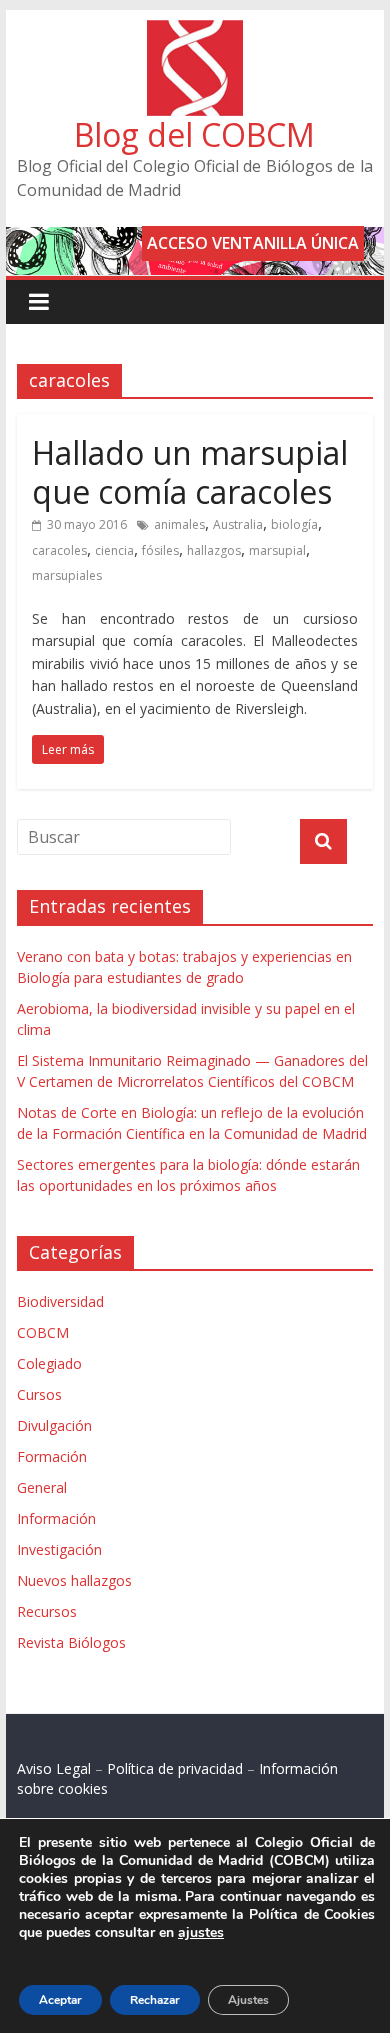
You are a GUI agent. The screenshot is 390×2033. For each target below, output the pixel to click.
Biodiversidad (60, 1301)
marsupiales (67, 575)
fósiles (160, 550)
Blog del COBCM (194, 134)
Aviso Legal (54, 1768)
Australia (238, 524)
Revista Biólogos (71, 1642)
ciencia (114, 550)
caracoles (59, 550)
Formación (52, 1456)
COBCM (43, 1332)
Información (56, 1518)
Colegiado (49, 1363)
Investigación (59, 1549)
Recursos (47, 1611)
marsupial (277, 550)
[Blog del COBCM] (195, 32)
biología (294, 524)
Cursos (39, 1394)
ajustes (201, 1933)
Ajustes (248, 2000)
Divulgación (54, 1425)
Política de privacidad (175, 1768)
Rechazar (155, 2000)
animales (179, 524)
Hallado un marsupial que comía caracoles (190, 471)
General (42, 1487)
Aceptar (60, 2000)
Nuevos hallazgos (74, 1580)
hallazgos (214, 550)
